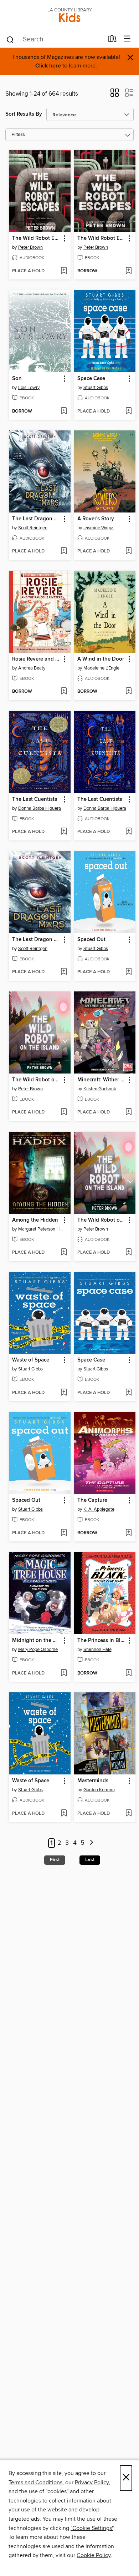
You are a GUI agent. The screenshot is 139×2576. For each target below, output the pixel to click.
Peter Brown (30, 247)
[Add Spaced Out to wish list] (128, 972)
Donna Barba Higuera (40, 808)
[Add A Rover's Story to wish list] (128, 551)
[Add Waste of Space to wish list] (64, 1393)
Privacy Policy (92, 2482)
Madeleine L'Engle (101, 668)
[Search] (10, 39)
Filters (18, 135)
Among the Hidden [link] (35, 1220)
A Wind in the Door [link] (101, 659)
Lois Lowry (29, 388)
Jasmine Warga (99, 528)
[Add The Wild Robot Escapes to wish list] (64, 271)
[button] (115, 95)
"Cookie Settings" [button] (92, 2528)
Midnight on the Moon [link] (36, 1641)
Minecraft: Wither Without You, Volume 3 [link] (102, 1080)
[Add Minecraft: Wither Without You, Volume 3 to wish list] (128, 1112)
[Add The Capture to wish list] (128, 1533)
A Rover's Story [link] (96, 519)
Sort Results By (24, 114)
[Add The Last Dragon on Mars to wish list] (64, 551)
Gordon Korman (99, 1790)
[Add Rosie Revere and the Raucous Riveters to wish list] (64, 692)
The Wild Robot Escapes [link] (36, 238)
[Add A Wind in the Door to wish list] (128, 692)
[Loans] (112, 40)
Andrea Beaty (32, 668)
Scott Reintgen (33, 528)
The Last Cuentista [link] (35, 799)
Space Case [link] (91, 379)
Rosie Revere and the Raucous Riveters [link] (36, 659)
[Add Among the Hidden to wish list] (64, 1253)
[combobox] (55, 40)
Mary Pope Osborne (38, 1650)
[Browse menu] (127, 39)
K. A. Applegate (99, 1509)
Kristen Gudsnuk (100, 1089)
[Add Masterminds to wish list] (128, 1814)
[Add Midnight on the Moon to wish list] (64, 1673)
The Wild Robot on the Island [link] (36, 1080)
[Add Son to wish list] (64, 411)
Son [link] (17, 379)
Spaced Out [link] (91, 940)
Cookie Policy (94, 2555)
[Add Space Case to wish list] (128, 411)
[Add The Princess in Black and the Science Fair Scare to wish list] (128, 1673)
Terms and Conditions (35, 2482)
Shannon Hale (97, 1650)
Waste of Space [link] (31, 1360)
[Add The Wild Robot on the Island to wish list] (64, 1112)
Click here (48, 66)
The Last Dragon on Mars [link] (36, 519)
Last (90, 1860)
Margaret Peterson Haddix (41, 1229)
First (55, 1860)
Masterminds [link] (93, 1781)
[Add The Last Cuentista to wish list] (64, 832)
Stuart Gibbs (96, 388)
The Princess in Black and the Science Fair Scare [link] (102, 1641)
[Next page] (91, 1843)
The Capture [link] (92, 1500)
